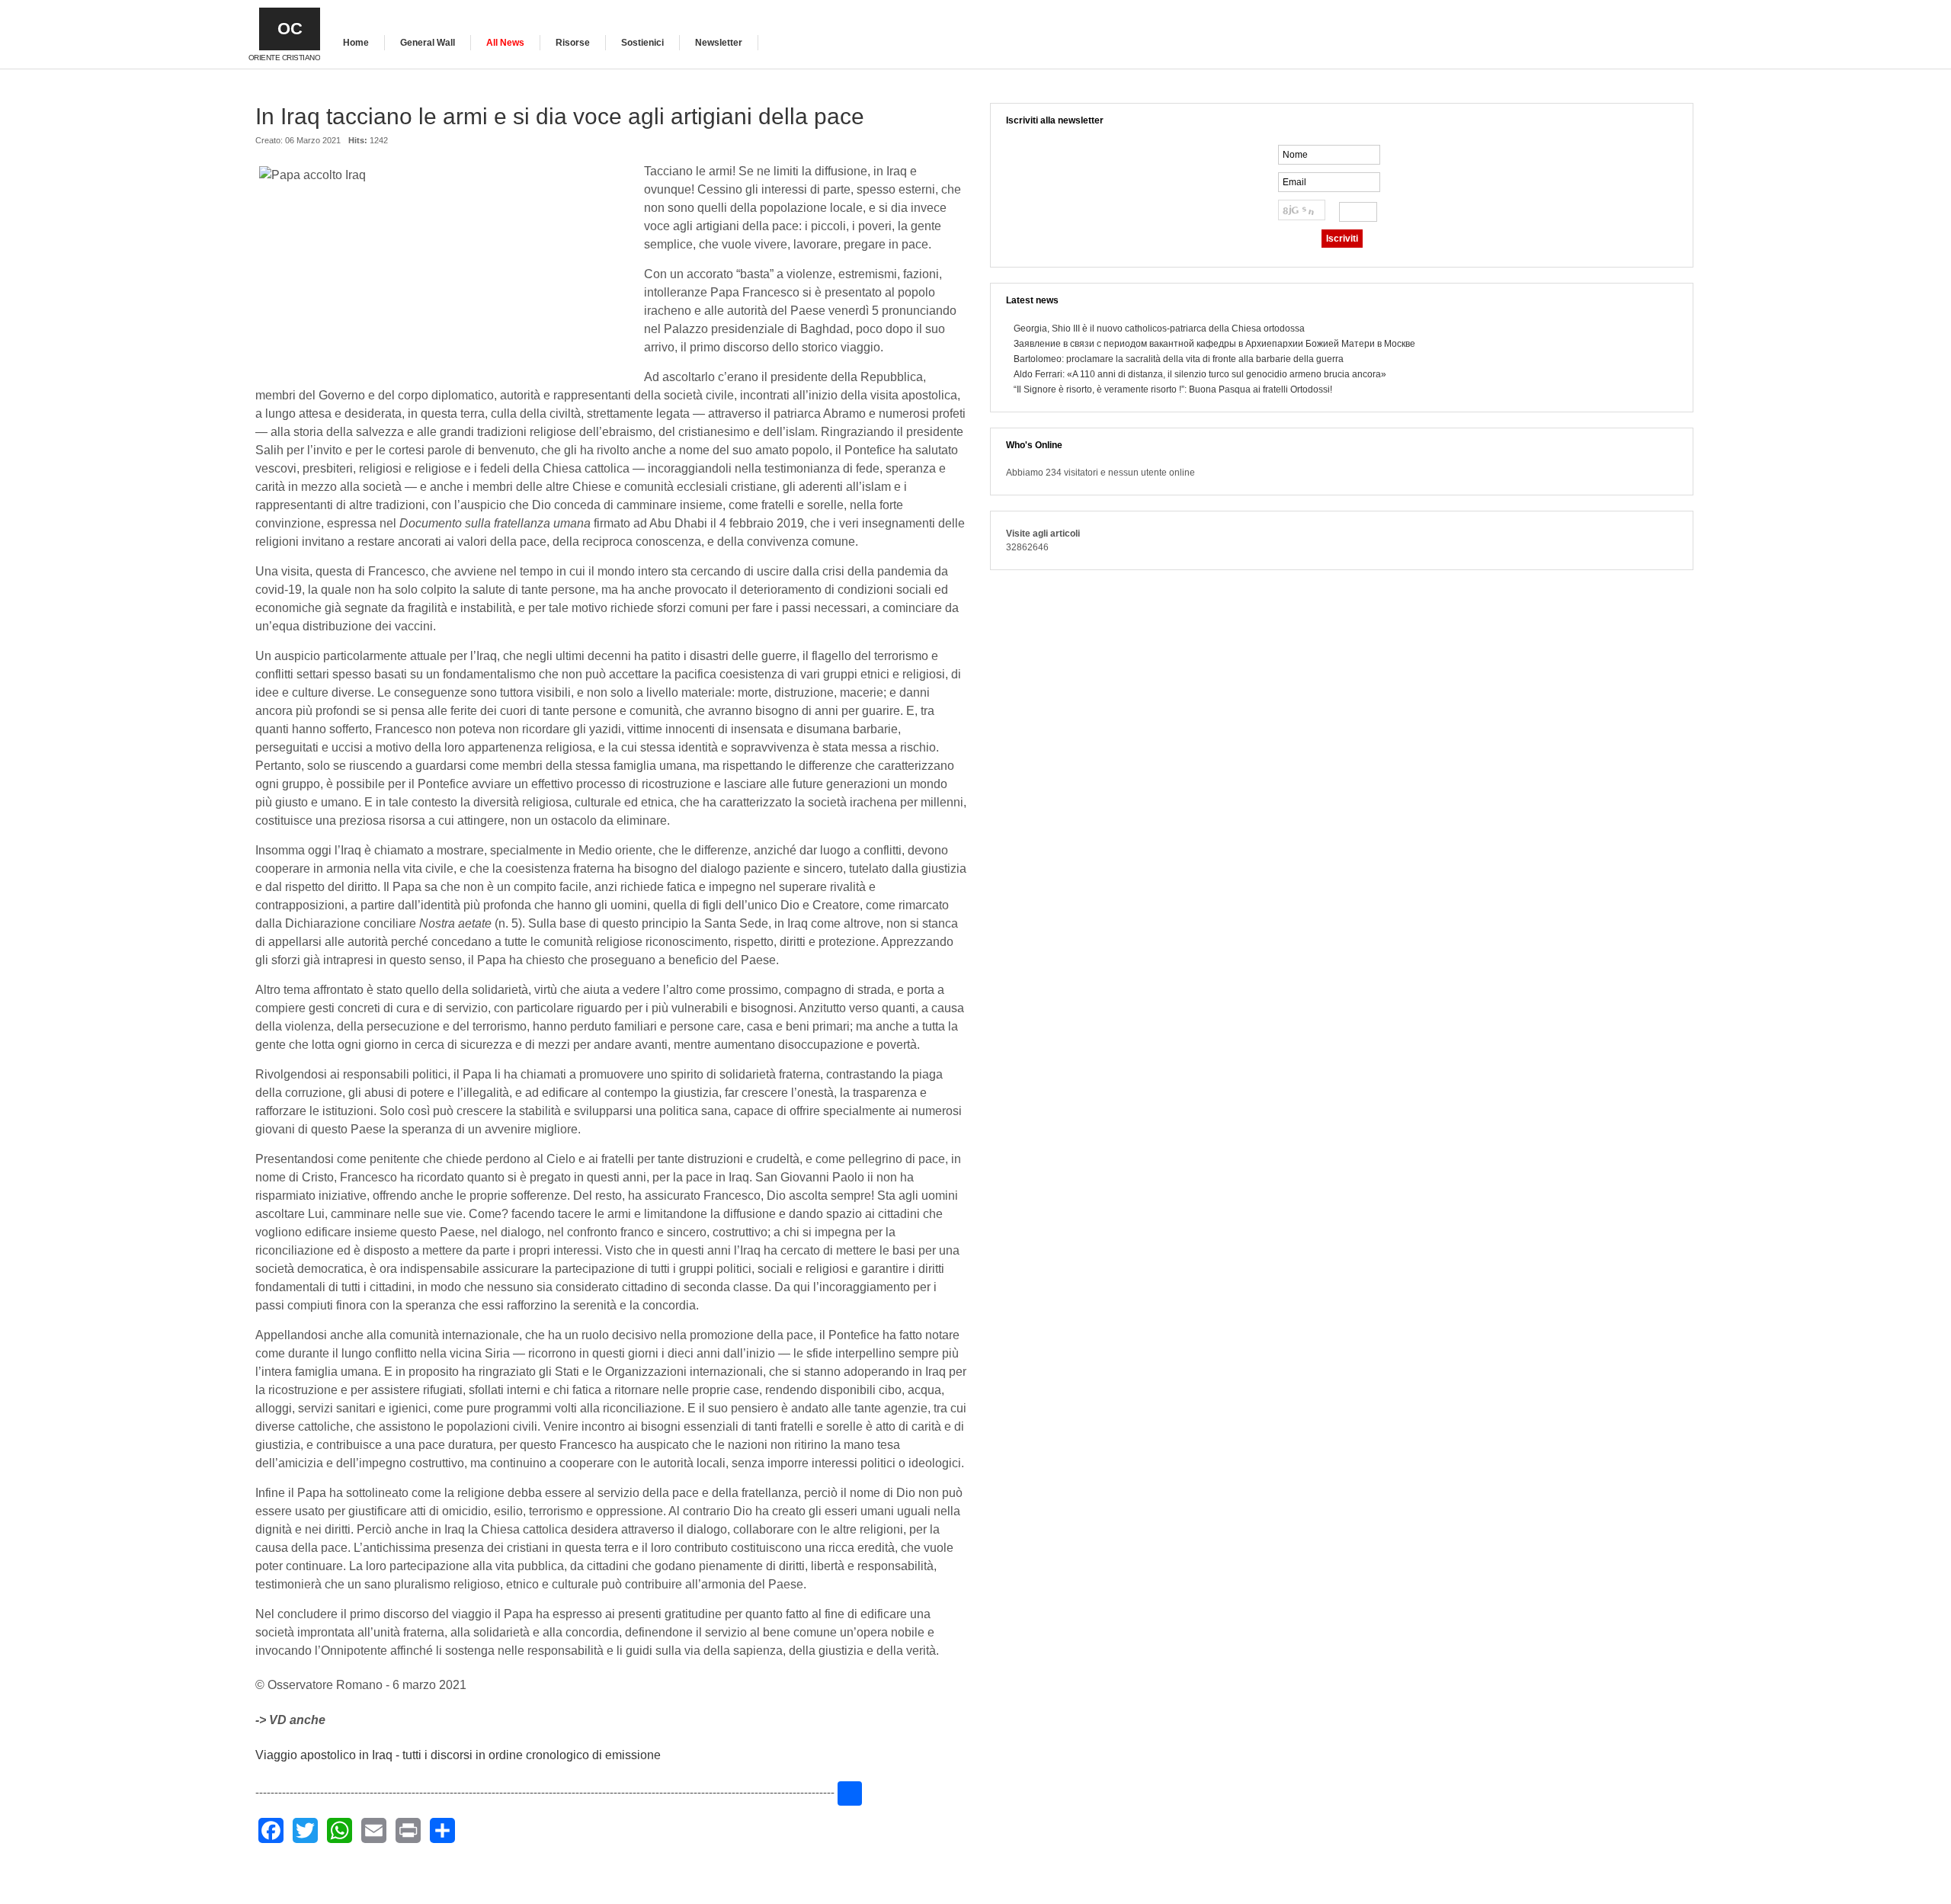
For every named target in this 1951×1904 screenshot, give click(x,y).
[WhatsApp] (340, 1830)
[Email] (374, 1830)
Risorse (573, 43)
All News (505, 43)
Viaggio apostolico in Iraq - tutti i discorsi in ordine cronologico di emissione (458, 1755)
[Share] (442, 1830)
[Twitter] (305, 1830)
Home (356, 43)
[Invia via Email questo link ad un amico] (959, 148)
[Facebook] (271, 1830)
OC (290, 29)
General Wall (428, 43)
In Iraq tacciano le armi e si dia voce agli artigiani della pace (560, 116)
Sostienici (642, 43)
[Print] (408, 1830)
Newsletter (719, 43)
